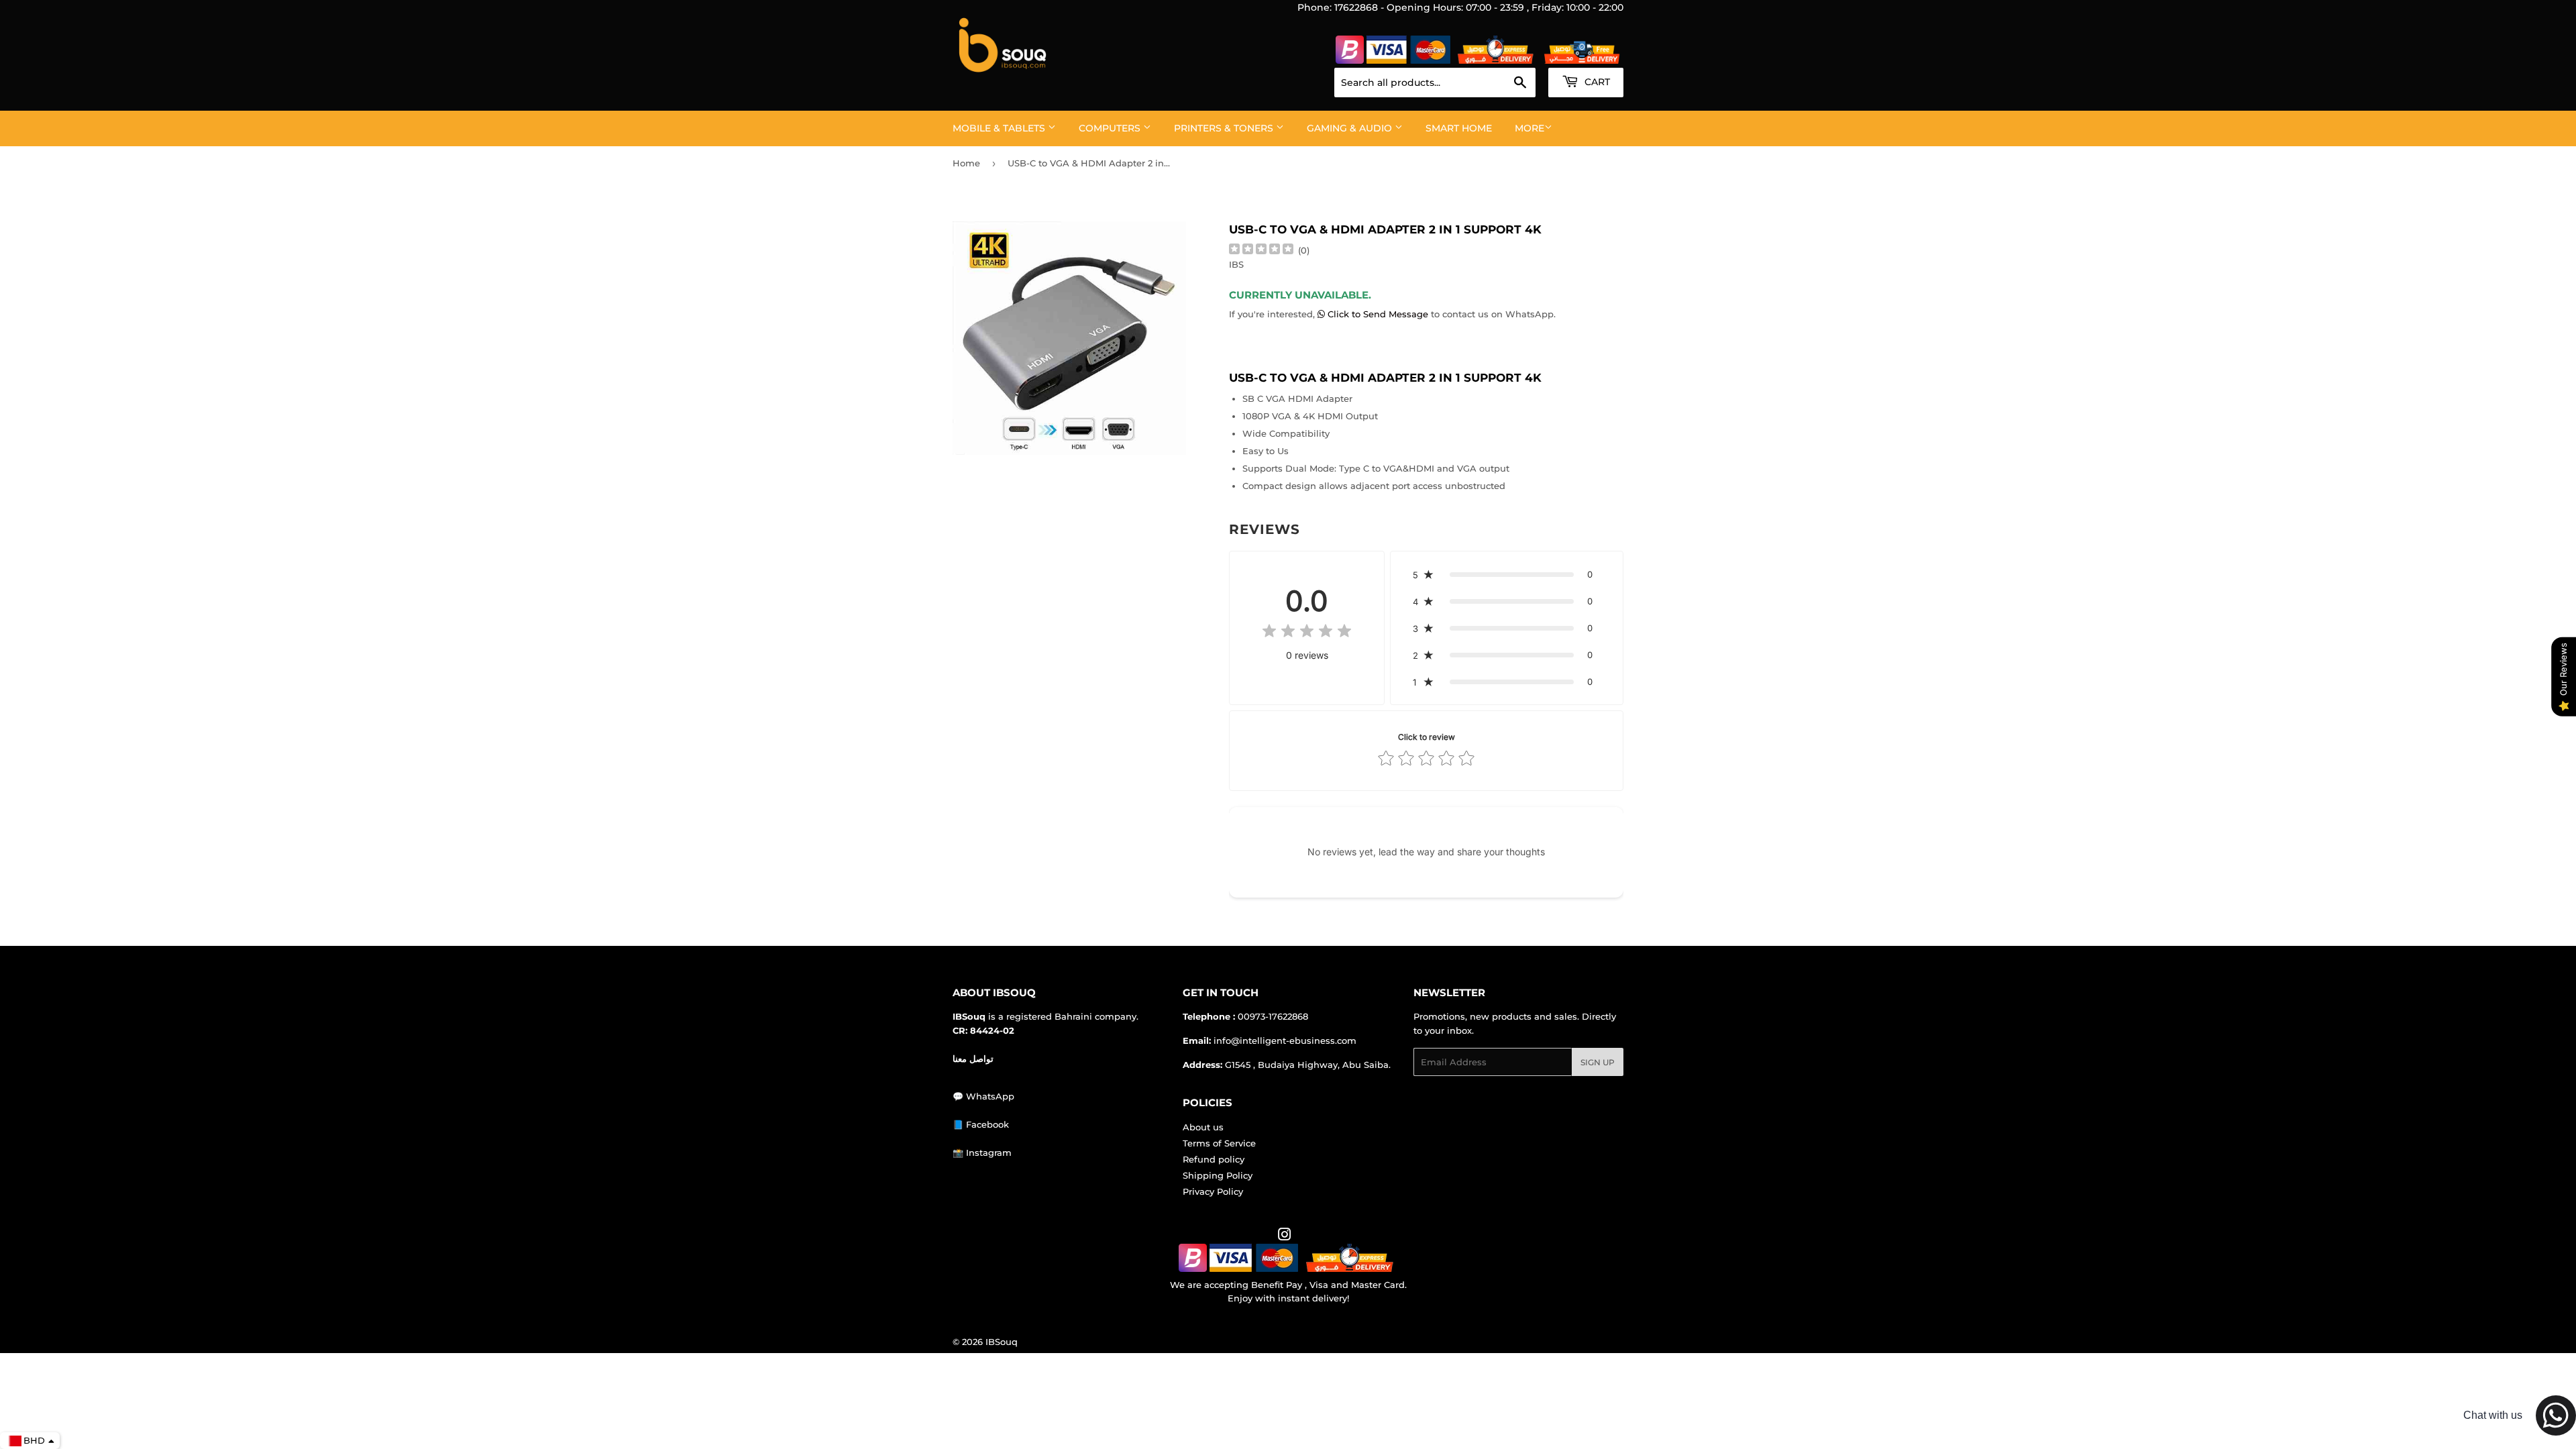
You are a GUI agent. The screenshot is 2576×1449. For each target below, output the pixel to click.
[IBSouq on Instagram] (1285, 1236)
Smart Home (1459, 128)
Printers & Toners (1225, 128)
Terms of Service (1219, 1143)
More (1529, 128)
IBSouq (1002, 1342)
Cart (1596, 82)
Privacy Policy (1213, 1191)
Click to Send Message (1378, 314)
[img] (1261, 251)
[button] (1507, 574)
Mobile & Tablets (1000, 128)
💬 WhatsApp (983, 1096)
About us (1203, 1127)
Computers (1111, 128)
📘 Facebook (981, 1124)
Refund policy (1214, 1159)
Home (966, 163)
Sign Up (1598, 1062)
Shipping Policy (1218, 1175)
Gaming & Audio (1351, 128)
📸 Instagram (982, 1152)
